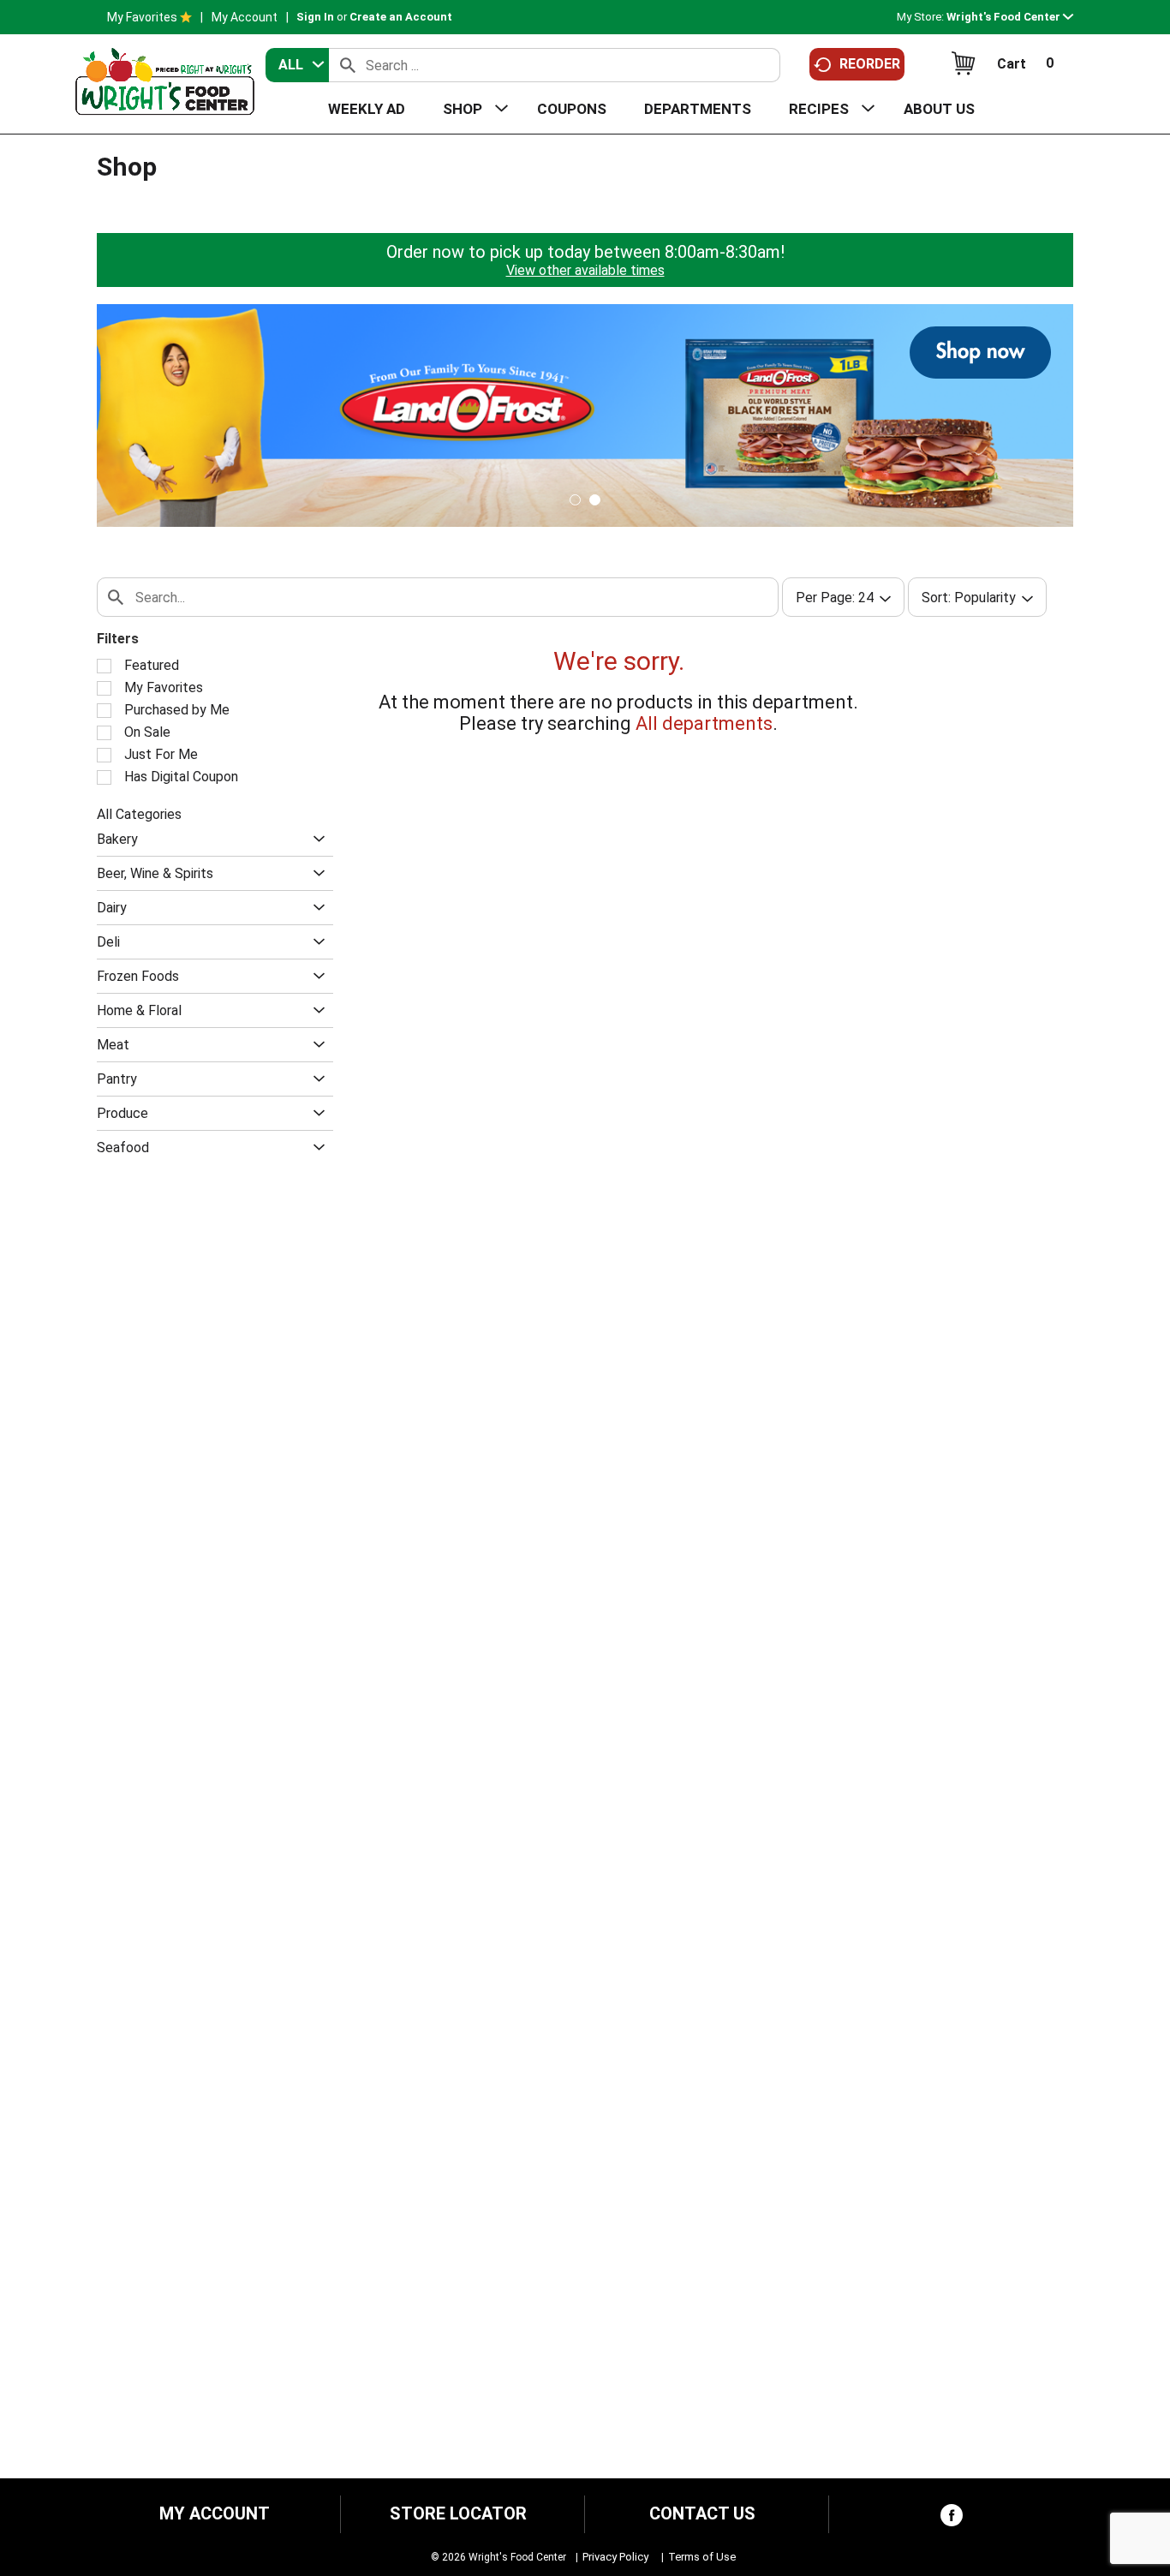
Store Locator (458, 2514)
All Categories (139, 814)
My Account (245, 17)
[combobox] (297, 65)
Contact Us (702, 2514)
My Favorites (142, 17)
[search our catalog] (348, 65)
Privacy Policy (615, 2557)
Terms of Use (702, 2557)
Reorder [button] (870, 64)
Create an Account (401, 17)
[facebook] (952, 2519)
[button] (1010, 17)
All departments (704, 723)
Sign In (315, 17)
